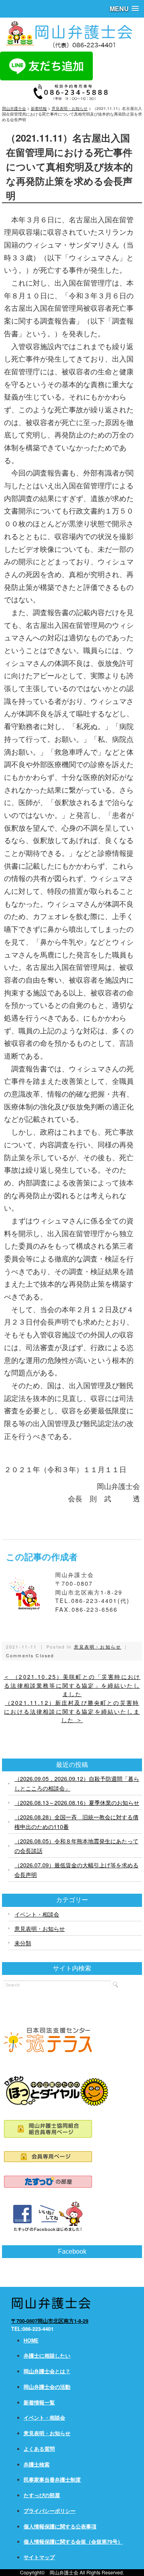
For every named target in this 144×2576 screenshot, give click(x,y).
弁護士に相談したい (47, 2356)
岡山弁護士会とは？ (47, 2371)
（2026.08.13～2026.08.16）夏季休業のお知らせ (77, 1803)
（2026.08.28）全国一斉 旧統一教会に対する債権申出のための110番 (76, 1822)
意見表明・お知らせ (98, 1647)
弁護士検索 (37, 2464)
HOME (31, 2340)
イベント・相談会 (37, 1914)
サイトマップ (39, 2557)
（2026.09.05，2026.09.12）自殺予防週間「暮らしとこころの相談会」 (77, 1783)
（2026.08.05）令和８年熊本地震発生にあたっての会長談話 (76, 1846)
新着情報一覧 (39, 2402)
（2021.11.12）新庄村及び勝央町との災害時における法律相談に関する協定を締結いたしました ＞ (72, 1711)
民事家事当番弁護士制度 (52, 2480)
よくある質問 (39, 2449)
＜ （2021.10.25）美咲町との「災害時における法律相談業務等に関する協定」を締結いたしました (72, 1685)
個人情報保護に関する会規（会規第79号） (73, 2542)
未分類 (23, 1943)
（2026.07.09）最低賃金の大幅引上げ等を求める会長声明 (76, 1870)
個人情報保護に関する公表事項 (60, 2526)
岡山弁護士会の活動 (47, 2387)
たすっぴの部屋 (42, 2495)
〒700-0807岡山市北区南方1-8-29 (50, 2321)
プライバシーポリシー (50, 2511)
